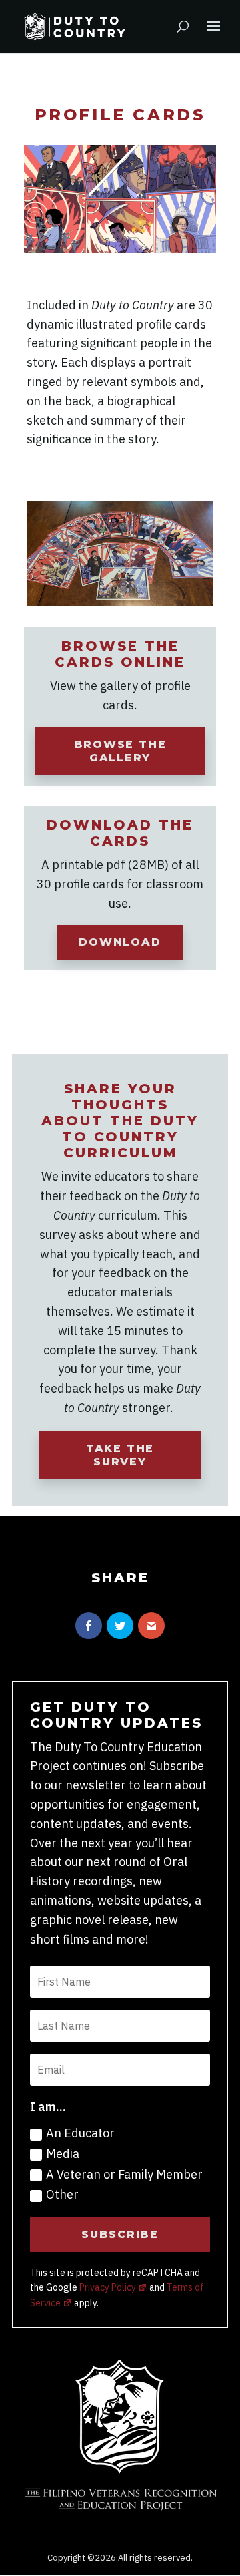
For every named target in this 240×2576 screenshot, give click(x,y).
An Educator (80, 2133)
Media (63, 2154)
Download (120, 942)
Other (62, 2194)
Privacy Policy (108, 2287)
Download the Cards (120, 833)
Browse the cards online (120, 654)
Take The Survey (120, 1455)
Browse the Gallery (120, 751)
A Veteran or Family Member (124, 2174)
